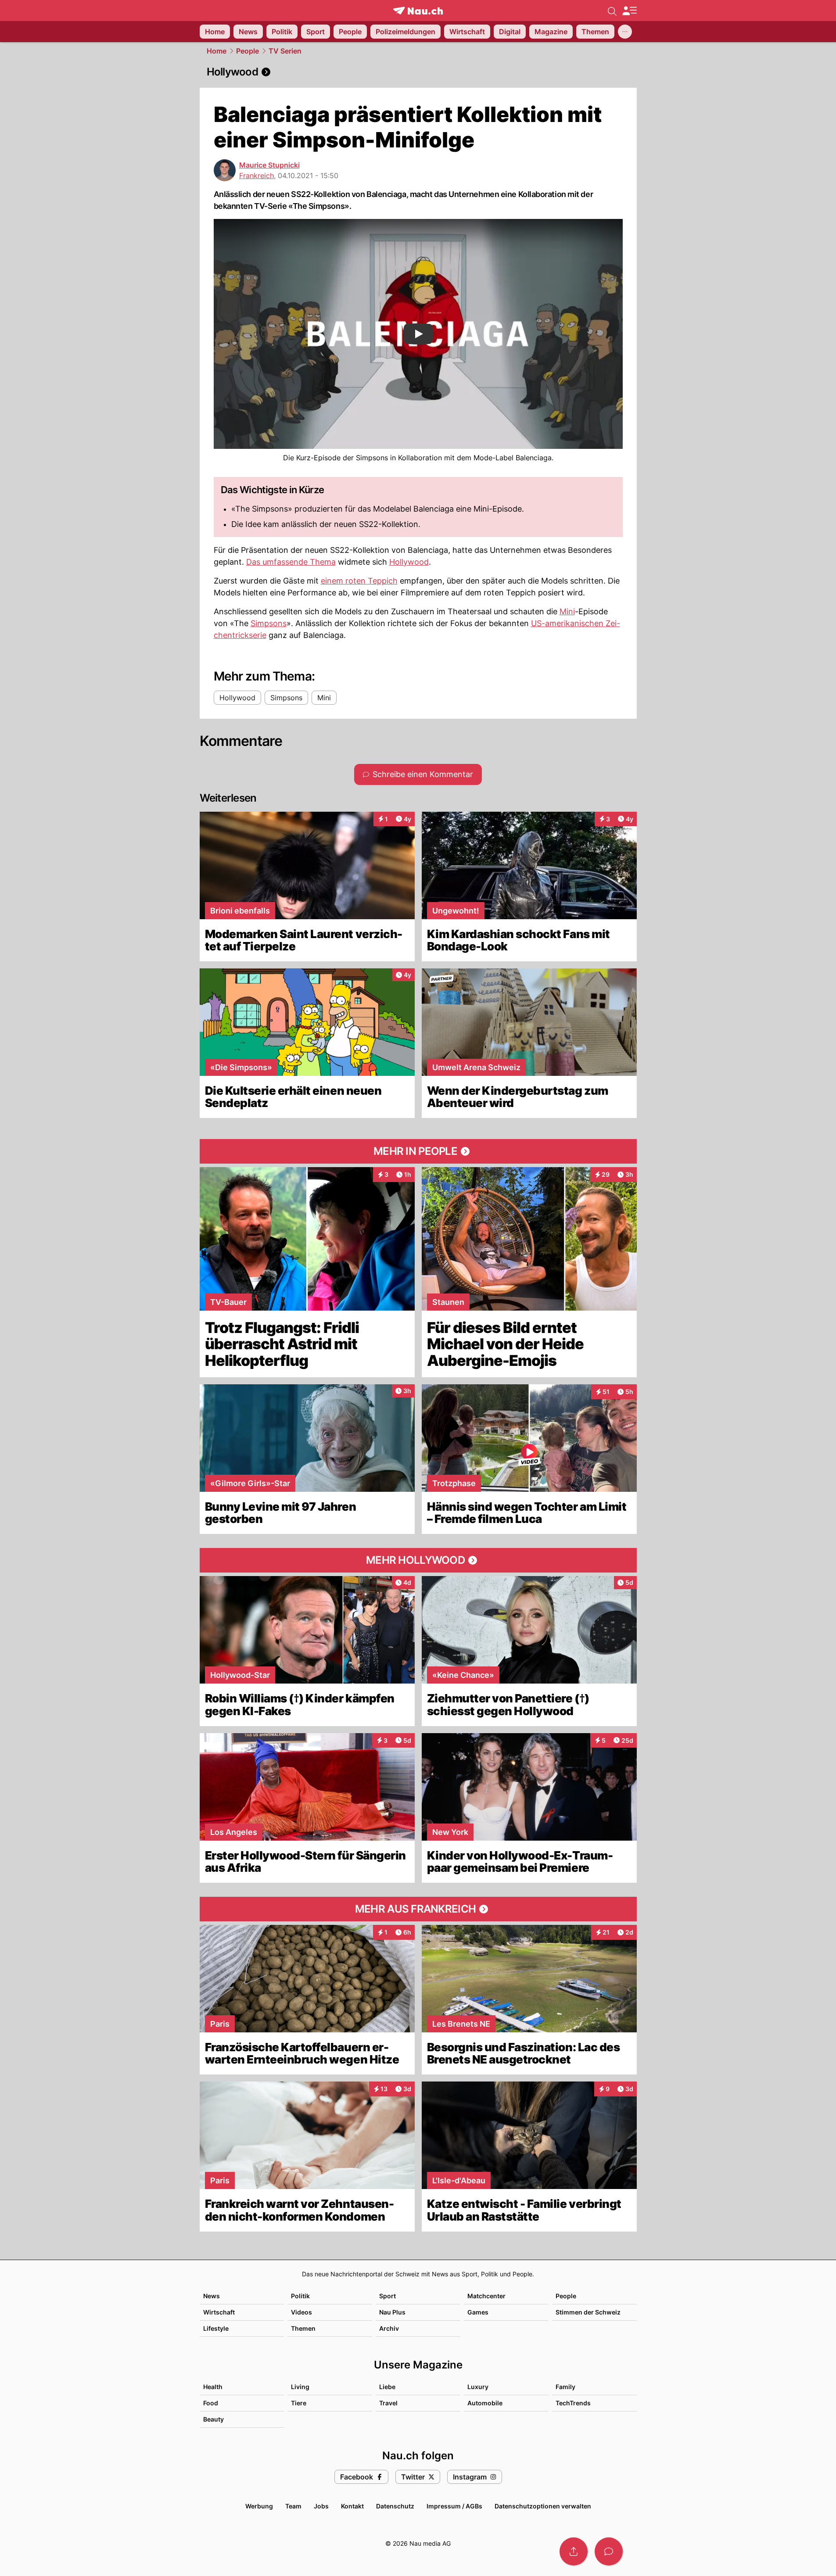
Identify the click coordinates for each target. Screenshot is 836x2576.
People (248, 51)
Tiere (299, 2403)
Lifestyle (216, 2328)
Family (565, 2387)
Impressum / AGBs (454, 2506)
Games (478, 2312)
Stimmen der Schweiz (588, 2312)
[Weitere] (625, 32)
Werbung (259, 2506)
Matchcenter (486, 2296)
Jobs (321, 2506)
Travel (388, 2403)
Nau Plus (392, 2312)
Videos (301, 2312)
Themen (303, 2328)
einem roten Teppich (359, 581)
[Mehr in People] (418, 1151)
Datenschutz (395, 2506)
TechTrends (573, 2403)
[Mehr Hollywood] (418, 1560)
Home (217, 51)
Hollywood (409, 562)
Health (213, 2387)
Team (293, 2506)
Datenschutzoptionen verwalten (543, 2506)
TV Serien (285, 51)
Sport (388, 2296)
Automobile (485, 2403)
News (212, 2296)
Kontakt (352, 2506)
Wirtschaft (219, 2312)
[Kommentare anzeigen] (609, 2551)
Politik (300, 2296)
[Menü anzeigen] (629, 11)
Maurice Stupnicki (269, 165)
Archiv (389, 2328)
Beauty (213, 2419)
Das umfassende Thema (291, 562)
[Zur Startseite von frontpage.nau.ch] (418, 11)
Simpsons (269, 623)
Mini (567, 611)
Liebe (387, 2387)
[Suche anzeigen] (612, 11)
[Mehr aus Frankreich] (418, 1909)
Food (211, 2403)
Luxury (478, 2387)
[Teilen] (574, 2551)
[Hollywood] (418, 72)
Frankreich (257, 176)
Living (300, 2387)
